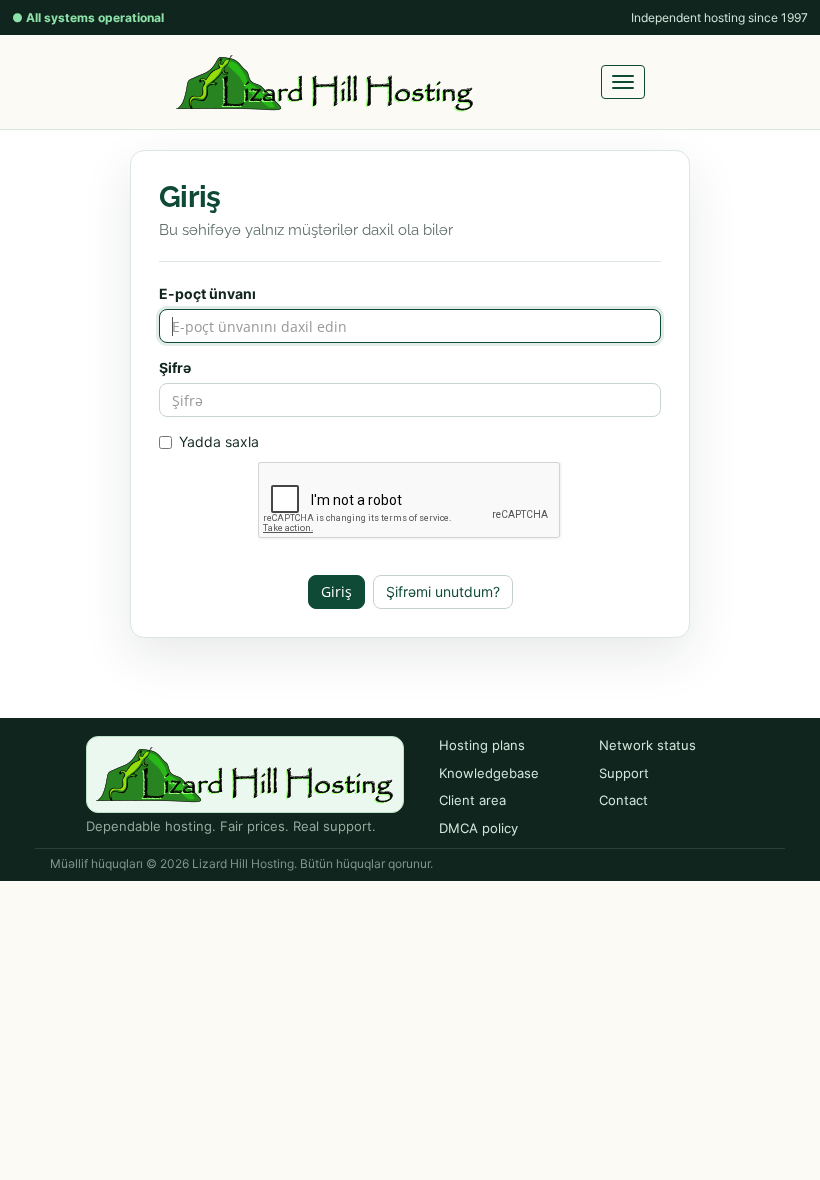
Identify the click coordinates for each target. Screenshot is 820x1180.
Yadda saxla (219, 441)
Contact (623, 800)
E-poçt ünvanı (207, 293)
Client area (472, 800)
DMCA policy (478, 828)
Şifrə (175, 367)
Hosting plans (482, 745)
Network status (647, 745)
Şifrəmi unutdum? (443, 591)
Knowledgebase (489, 773)
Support (624, 773)
